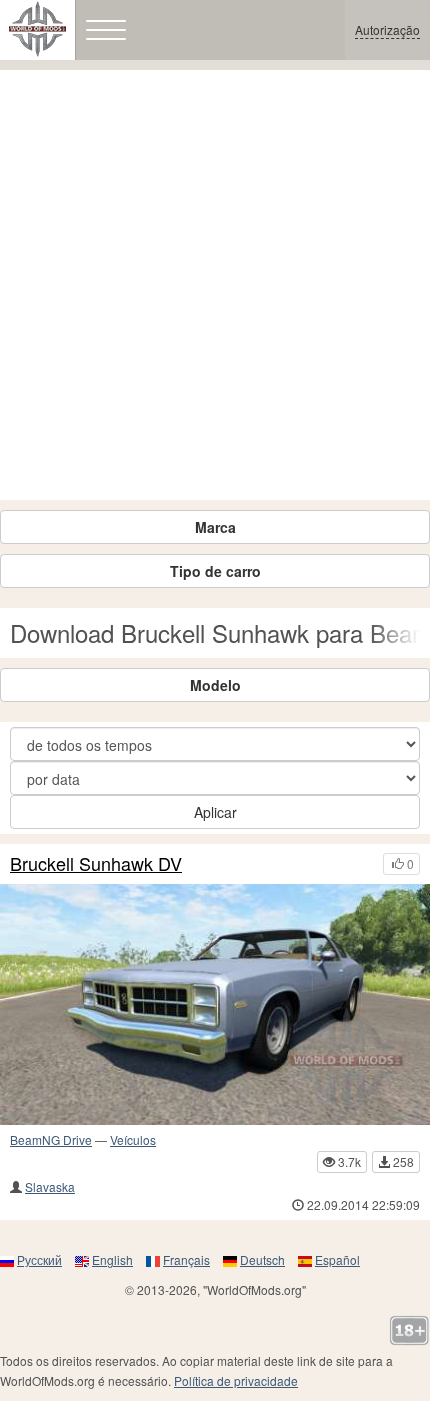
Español (337, 1259)
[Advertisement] (215, 285)
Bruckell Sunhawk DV (96, 864)
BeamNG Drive (51, 1139)
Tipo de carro (215, 571)
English (112, 1259)
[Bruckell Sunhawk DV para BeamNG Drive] (215, 1005)
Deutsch (262, 1259)
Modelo (215, 685)
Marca (215, 527)
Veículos (133, 1139)
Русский (39, 1259)
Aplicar (215, 812)
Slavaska (50, 1186)
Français (186, 1259)
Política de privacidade (236, 1380)
